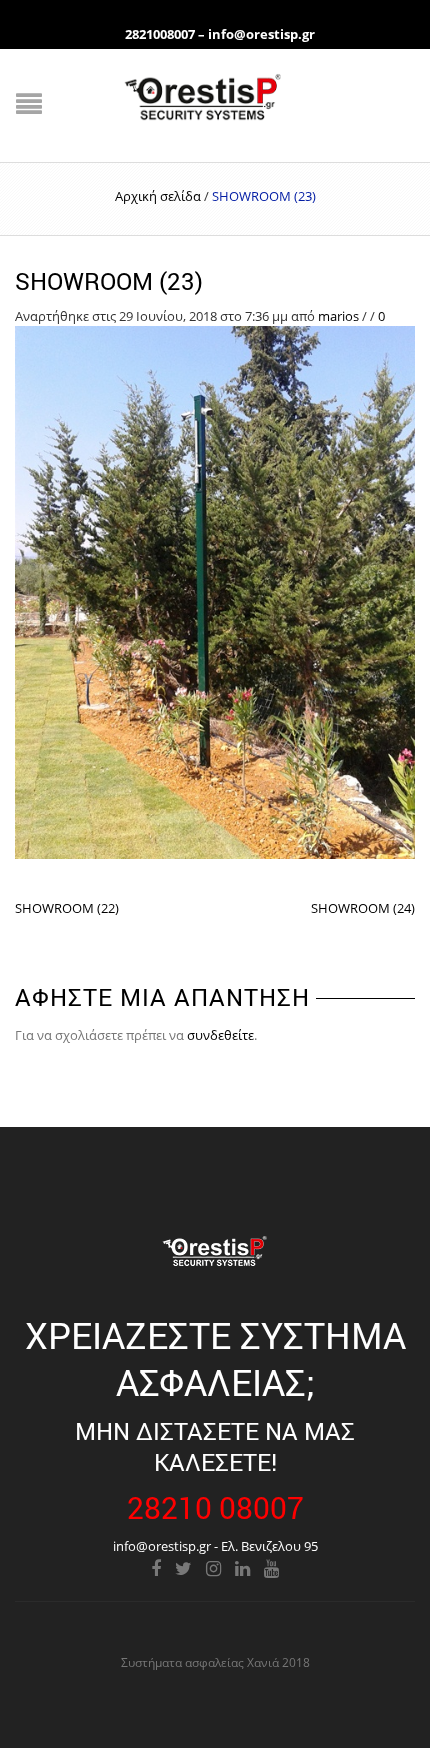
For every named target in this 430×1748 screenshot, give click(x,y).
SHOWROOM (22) (67, 908)
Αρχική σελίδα (158, 196)
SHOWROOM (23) (109, 281)
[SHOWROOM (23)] (215, 591)
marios (338, 316)
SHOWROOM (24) (363, 908)
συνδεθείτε (220, 1035)
